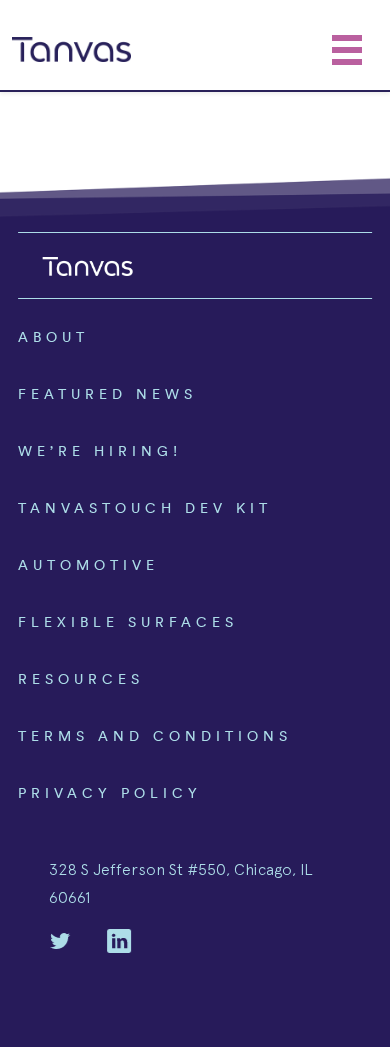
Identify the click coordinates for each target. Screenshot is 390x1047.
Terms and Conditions (155, 736)
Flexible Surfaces (128, 622)
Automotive (88, 565)
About (53, 337)
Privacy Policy (110, 793)
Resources (81, 679)
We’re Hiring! (100, 451)
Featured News (107, 394)
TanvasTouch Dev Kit (145, 508)
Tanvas (71, 49)
